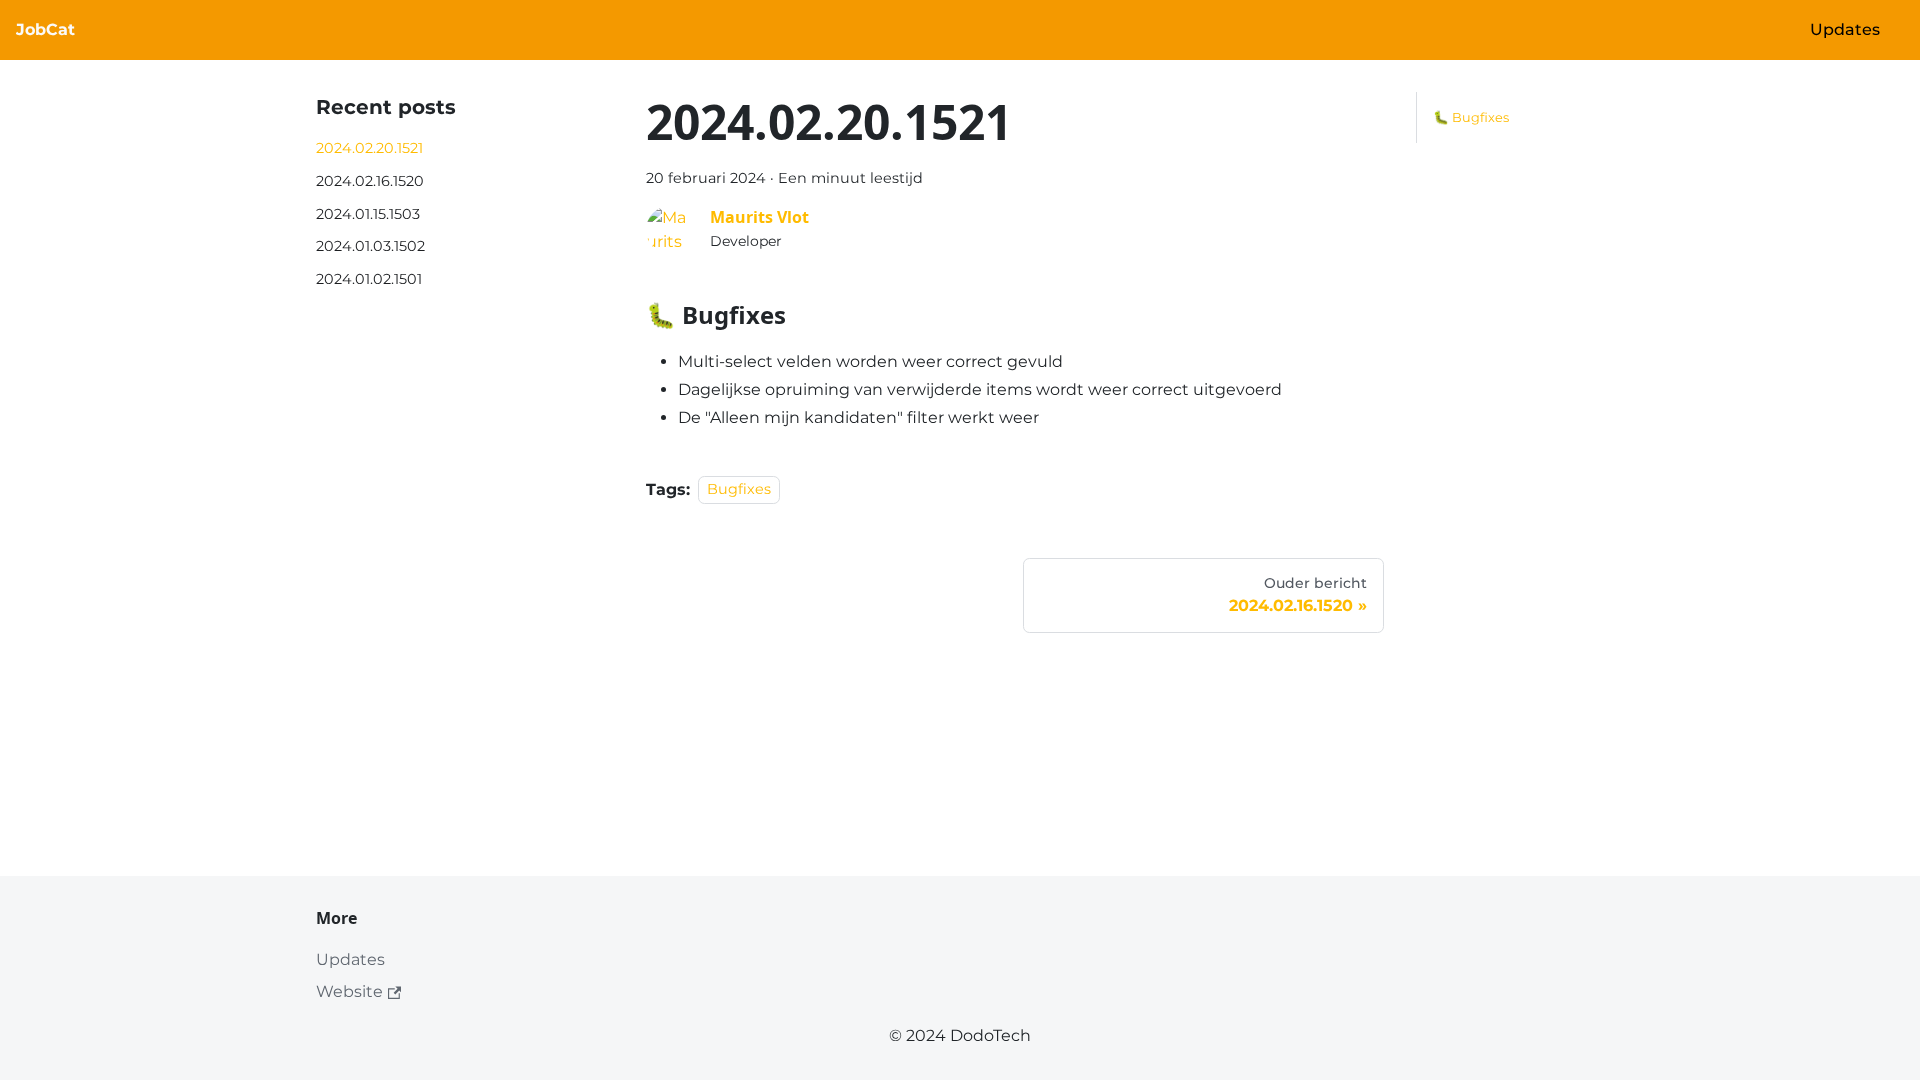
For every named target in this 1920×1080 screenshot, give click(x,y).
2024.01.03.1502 (370, 246)
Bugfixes (739, 490)
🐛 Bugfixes (1471, 117)
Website (349, 991)
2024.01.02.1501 (369, 279)
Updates (1845, 29)
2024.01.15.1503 (368, 214)
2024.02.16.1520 (370, 181)
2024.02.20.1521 (369, 148)
